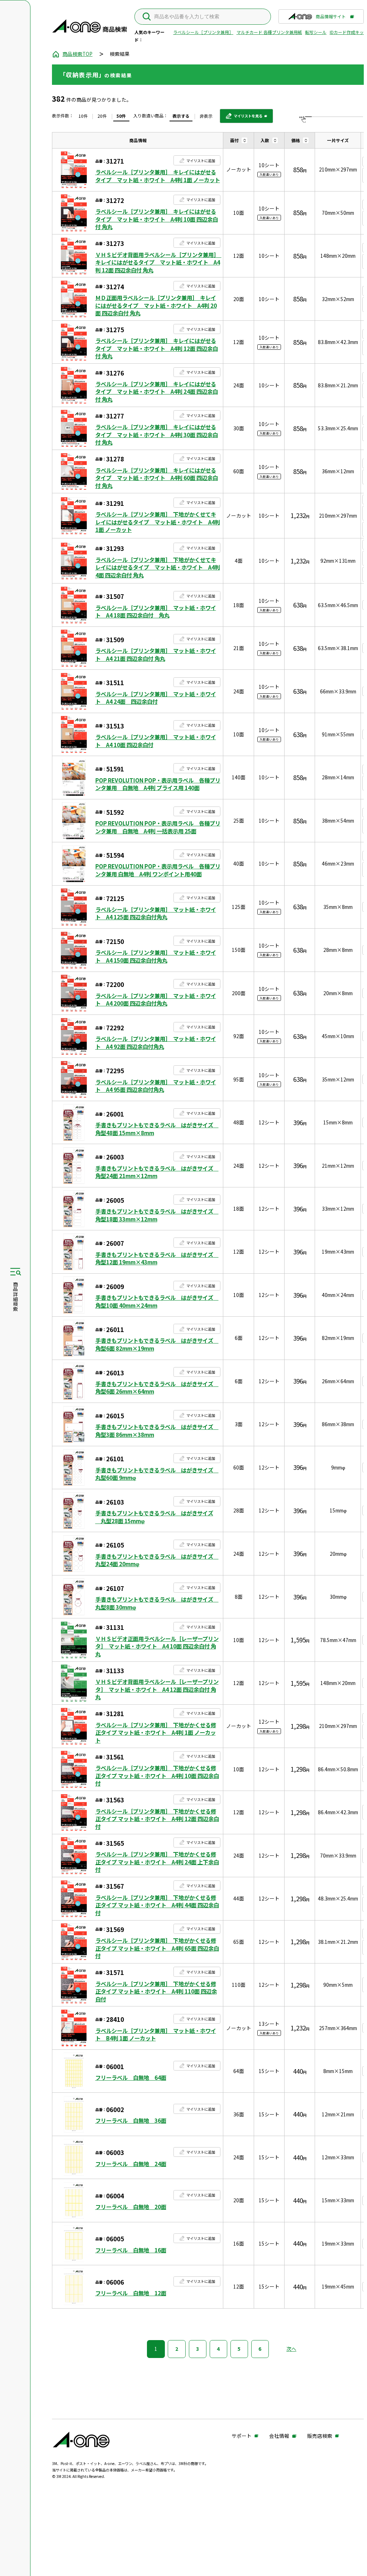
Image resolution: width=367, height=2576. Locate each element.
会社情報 (279, 2436)
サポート (242, 2436)
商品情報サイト (331, 18)
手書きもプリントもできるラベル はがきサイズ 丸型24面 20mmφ (157, 1560)
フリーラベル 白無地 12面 (131, 2293)
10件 (83, 116)
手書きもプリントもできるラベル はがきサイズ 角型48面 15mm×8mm (157, 1129)
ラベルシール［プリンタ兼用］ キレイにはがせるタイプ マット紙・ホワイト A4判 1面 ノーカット (158, 176)
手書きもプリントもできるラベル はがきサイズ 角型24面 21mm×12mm (157, 1172)
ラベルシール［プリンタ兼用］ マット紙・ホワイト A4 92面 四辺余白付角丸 (156, 1043)
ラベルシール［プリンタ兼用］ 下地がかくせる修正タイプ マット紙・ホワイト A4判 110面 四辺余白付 (156, 1991)
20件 (102, 116)
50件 (121, 116)
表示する (181, 116)
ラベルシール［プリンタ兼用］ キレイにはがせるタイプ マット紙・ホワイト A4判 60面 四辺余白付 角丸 (157, 478)
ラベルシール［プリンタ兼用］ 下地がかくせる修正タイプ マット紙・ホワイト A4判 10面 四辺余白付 (157, 1776)
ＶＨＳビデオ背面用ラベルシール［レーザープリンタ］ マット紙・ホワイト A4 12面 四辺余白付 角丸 (157, 1689)
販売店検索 (320, 2436)
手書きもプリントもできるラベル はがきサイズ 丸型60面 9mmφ (157, 1474)
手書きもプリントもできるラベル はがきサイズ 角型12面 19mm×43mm (157, 1258)
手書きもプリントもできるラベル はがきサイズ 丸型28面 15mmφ (154, 1517)
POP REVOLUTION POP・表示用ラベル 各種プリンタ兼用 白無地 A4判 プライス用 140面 (158, 784)
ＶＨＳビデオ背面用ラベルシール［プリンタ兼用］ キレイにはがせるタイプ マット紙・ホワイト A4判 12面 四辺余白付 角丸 (158, 262)
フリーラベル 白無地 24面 (131, 2164)
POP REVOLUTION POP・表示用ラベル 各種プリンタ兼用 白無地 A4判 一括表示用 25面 (158, 827)
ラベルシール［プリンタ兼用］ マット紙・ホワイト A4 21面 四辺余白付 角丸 (156, 655)
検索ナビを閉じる (15, 1288)
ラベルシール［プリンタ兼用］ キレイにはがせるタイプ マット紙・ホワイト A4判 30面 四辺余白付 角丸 (157, 435)
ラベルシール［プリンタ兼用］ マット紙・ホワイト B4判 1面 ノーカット (156, 2035)
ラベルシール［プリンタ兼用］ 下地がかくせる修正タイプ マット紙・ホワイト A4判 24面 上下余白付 (157, 1862)
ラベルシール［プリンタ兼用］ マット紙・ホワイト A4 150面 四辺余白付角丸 (156, 956)
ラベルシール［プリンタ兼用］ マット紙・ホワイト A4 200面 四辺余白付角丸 (156, 1000)
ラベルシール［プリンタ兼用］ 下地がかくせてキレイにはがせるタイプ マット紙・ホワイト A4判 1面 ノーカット (158, 522)
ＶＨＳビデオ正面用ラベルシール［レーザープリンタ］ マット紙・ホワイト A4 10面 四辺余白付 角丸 (157, 1646)
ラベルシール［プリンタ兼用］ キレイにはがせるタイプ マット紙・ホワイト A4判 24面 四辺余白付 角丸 (157, 392)
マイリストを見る (244, 118)
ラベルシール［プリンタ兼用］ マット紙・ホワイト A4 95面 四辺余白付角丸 (156, 1086)
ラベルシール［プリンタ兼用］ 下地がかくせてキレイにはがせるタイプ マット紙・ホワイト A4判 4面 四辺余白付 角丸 (158, 567)
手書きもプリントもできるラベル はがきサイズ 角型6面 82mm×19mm (157, 1344)
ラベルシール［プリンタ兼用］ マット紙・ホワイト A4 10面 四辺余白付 (156, 741)
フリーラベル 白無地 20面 (131, 2207)
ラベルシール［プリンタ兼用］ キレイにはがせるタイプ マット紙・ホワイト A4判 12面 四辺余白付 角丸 (157, 348)
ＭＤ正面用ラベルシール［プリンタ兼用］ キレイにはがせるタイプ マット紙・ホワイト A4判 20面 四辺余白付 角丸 (156, 305)
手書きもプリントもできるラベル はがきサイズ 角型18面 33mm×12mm (157, 1215)
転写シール (316, 32)
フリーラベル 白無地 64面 (131, 2078)
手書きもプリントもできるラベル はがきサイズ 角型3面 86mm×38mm (157, 1431)
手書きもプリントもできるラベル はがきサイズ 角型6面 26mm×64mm (157, 1388)
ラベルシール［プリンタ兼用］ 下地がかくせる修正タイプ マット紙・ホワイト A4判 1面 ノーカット (156, 1733)
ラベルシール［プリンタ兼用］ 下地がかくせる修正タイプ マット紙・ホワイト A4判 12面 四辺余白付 (157, 1819)
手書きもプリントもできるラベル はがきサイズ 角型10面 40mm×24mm (157, 1301)
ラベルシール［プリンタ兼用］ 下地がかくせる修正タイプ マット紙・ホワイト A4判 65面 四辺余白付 (157, 1948)
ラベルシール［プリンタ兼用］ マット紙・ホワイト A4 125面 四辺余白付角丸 (156, 913)
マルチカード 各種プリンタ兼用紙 (269, 32)
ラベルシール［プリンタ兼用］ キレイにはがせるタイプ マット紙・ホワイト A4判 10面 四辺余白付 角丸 (157, 219)
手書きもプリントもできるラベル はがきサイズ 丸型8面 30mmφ (157, 1603)
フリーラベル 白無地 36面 (131, 2120)
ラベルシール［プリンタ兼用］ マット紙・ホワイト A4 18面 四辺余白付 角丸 (156, 612)
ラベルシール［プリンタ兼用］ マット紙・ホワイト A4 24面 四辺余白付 (156, 698)
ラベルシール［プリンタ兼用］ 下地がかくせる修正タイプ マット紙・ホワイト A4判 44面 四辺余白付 (157, 1905)
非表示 (206, 116)
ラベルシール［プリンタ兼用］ (203, 32)
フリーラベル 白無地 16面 (131, 2250)
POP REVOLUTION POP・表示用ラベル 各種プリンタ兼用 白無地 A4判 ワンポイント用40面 (158, 870)
